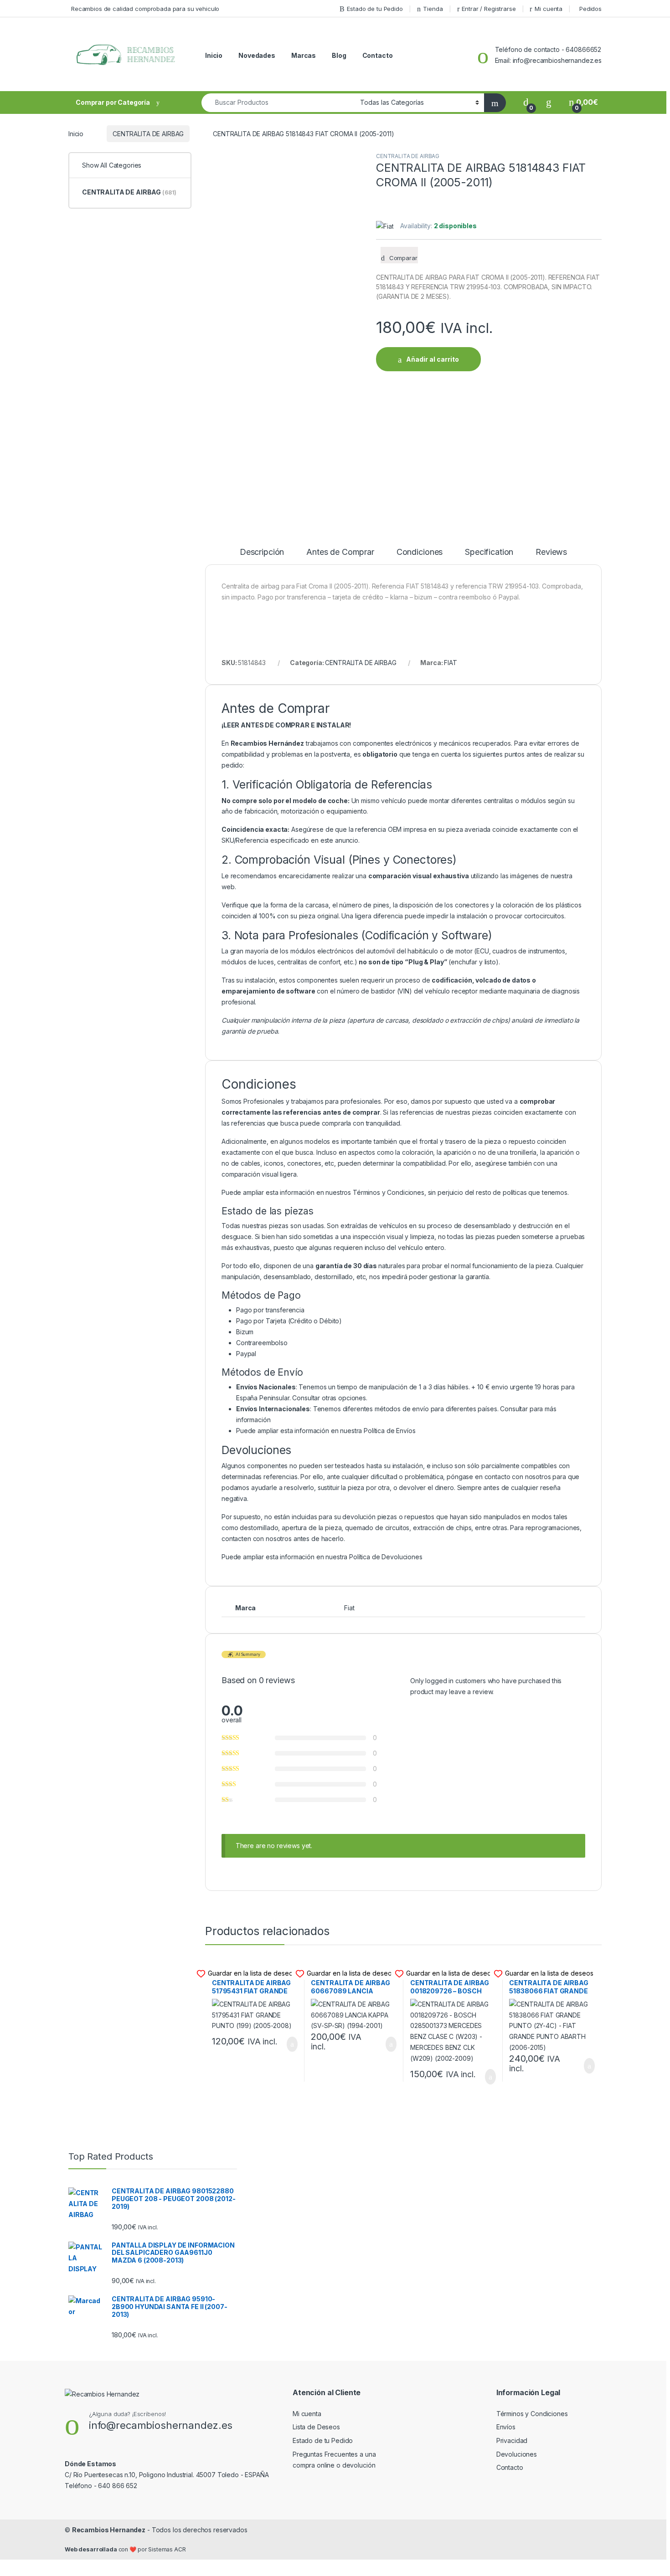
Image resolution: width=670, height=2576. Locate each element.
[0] (526, 102)
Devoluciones (517, 2454)
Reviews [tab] (551, 552)
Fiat (349, 1608)
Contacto (378, 55)
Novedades (257, 55)
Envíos (506, 2427)
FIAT (450, 663)
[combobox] (278, 103)
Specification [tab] (489, 552)
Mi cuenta (549, 9)
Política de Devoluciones (386, 1557)
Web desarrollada (91, 2549)
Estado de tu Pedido (375, 9)
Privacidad (512, 2440)
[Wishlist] (549, 102)
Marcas (304, 55)
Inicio (214, 55)
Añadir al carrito (433, 359)
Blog (339, 55)
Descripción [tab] (262, 552)
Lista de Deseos (316, 2427)
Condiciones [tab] (420, 552)
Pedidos (590, 9)
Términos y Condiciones (389, 1192)
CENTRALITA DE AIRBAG (148, 134)
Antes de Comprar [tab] (340, 552)
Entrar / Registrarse (489, 9)
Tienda (433, 9)
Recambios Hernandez (109, 2530)
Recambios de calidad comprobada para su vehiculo (145, 9)
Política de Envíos (389, 1431)
